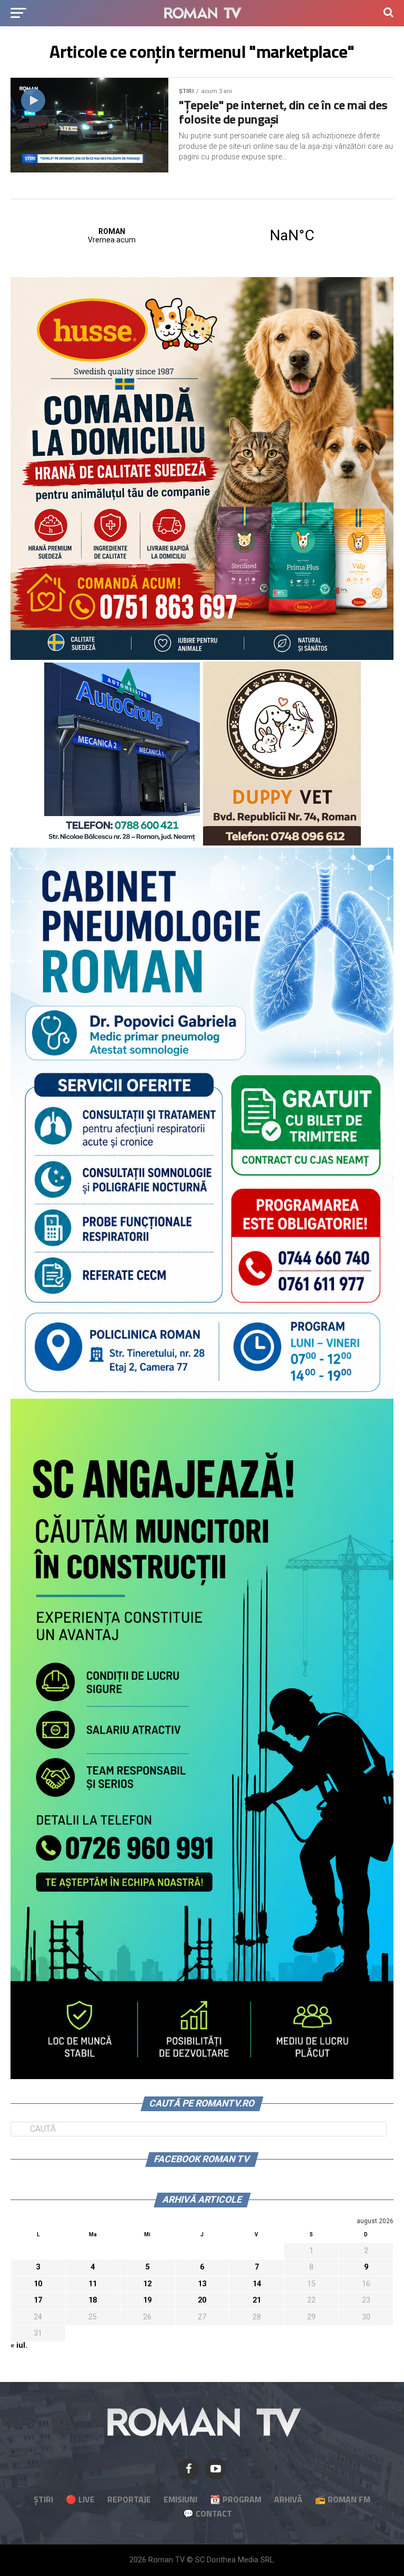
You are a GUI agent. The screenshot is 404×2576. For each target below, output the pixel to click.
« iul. (19, 2345)
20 (202, 2300)
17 (38, 2300)
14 (257, 2284)
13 (202, 2284)
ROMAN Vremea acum (202, 236)
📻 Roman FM (343, 2499)
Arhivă (288, 2499)
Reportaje (129, 2499)
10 (38, 2284)
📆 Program (236, 2499)
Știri (43, 2499)
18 (93, 2300)
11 (93, 2284)
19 (147, 2300)
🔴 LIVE (80, 2499)
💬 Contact (208, 2513)
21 (257, 2300)
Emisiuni (180, 2499)
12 (147, 2284)
